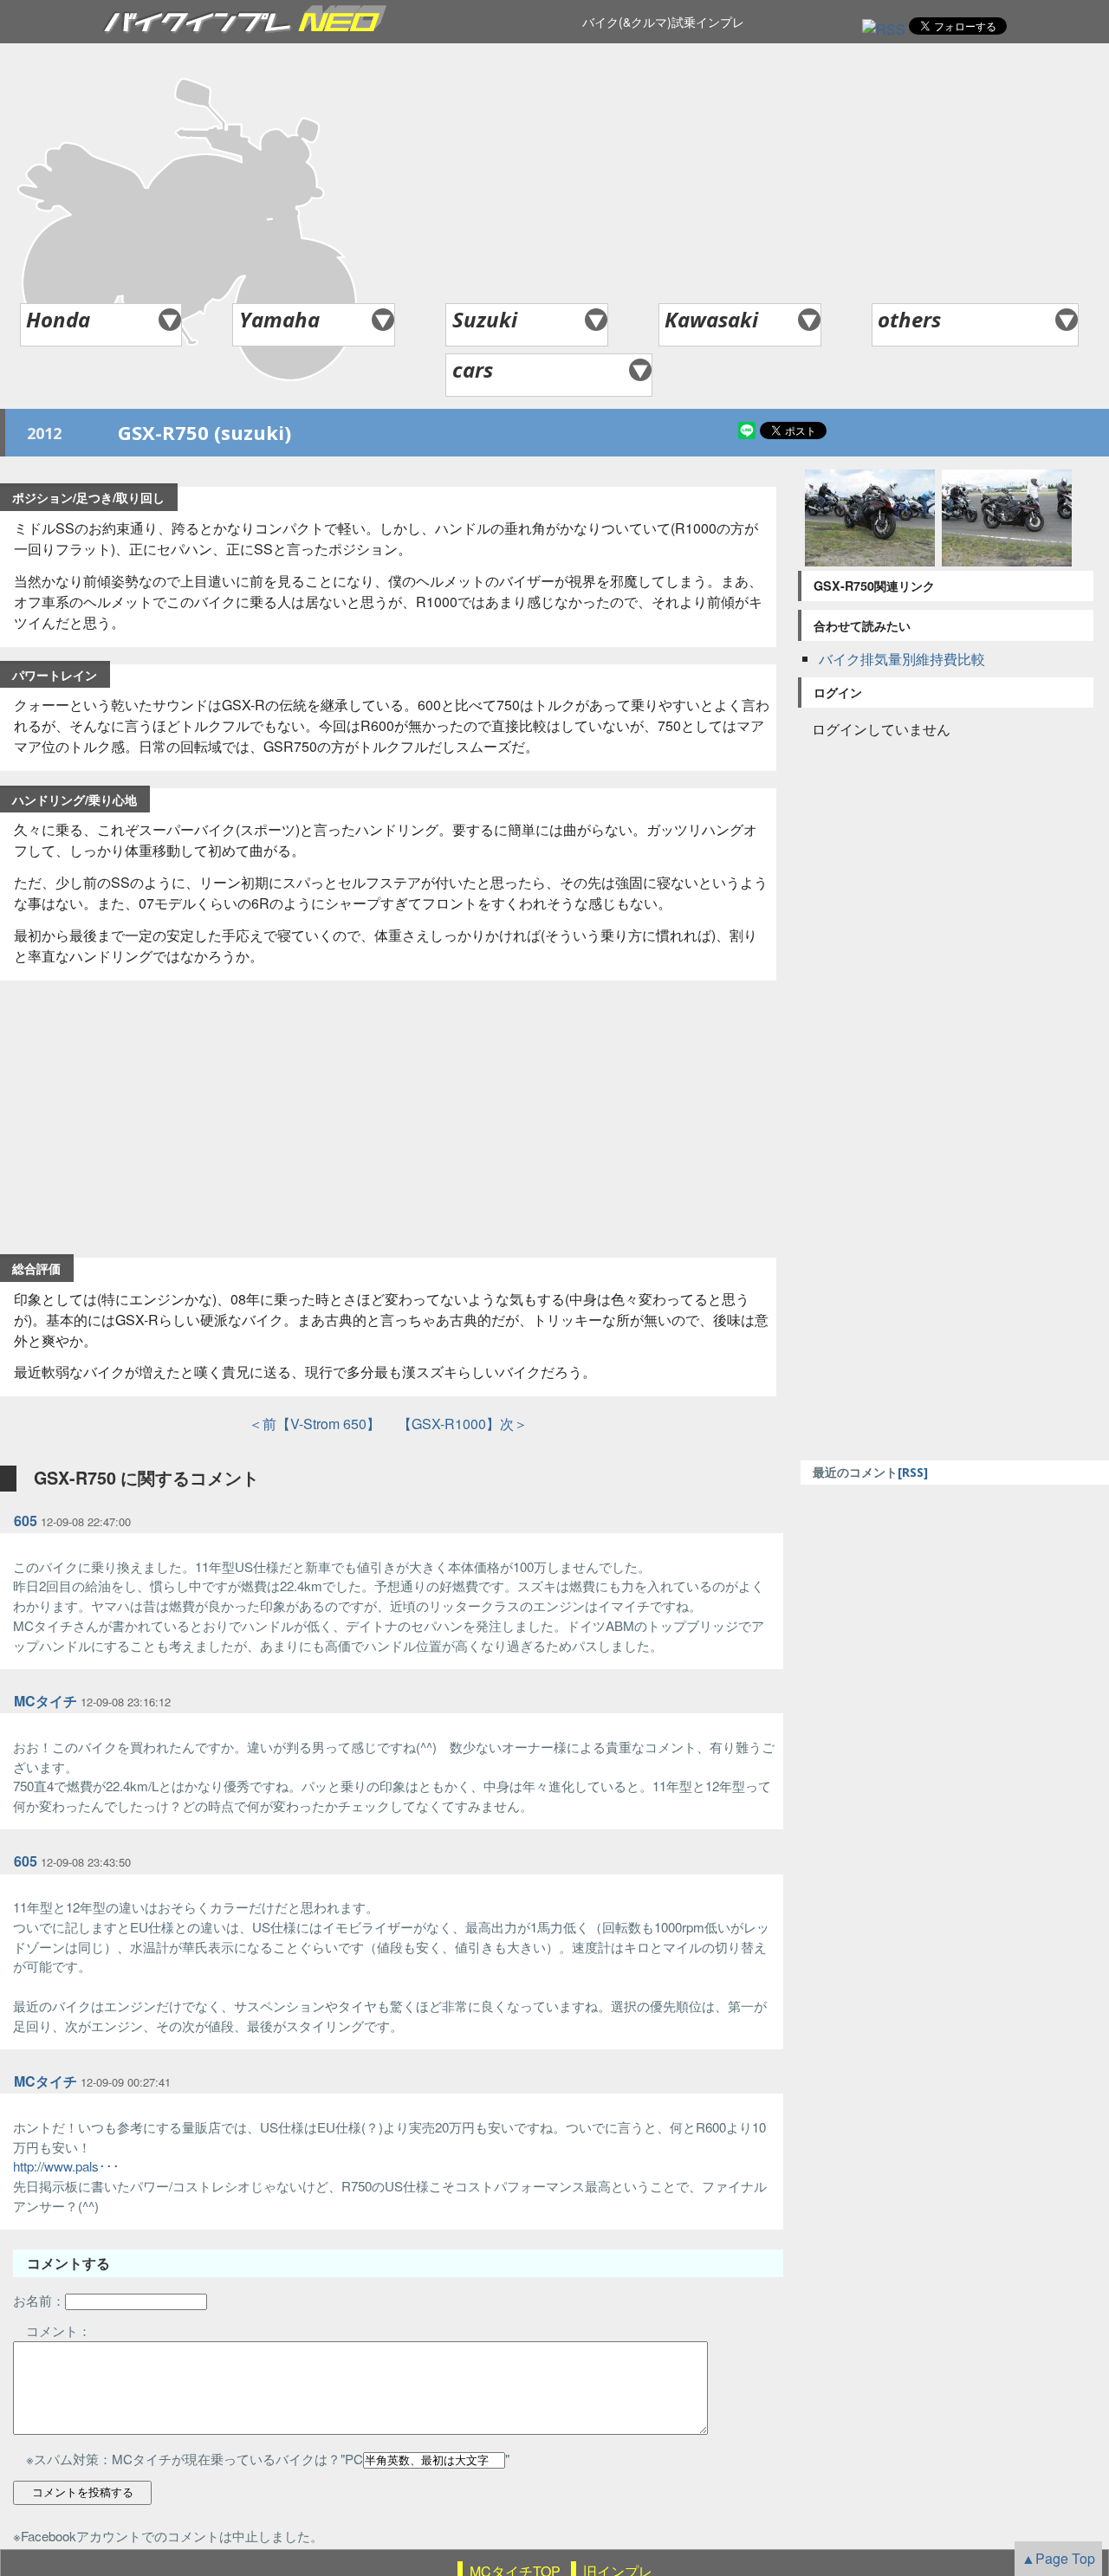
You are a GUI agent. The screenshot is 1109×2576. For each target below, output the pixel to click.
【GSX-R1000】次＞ (456, 1424)
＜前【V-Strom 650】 (315, 1424)
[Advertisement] (554, 173)
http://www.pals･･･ (66, 2166)
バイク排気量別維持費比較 (902, 659)
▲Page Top (1058, 2558)
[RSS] (884, 29)
